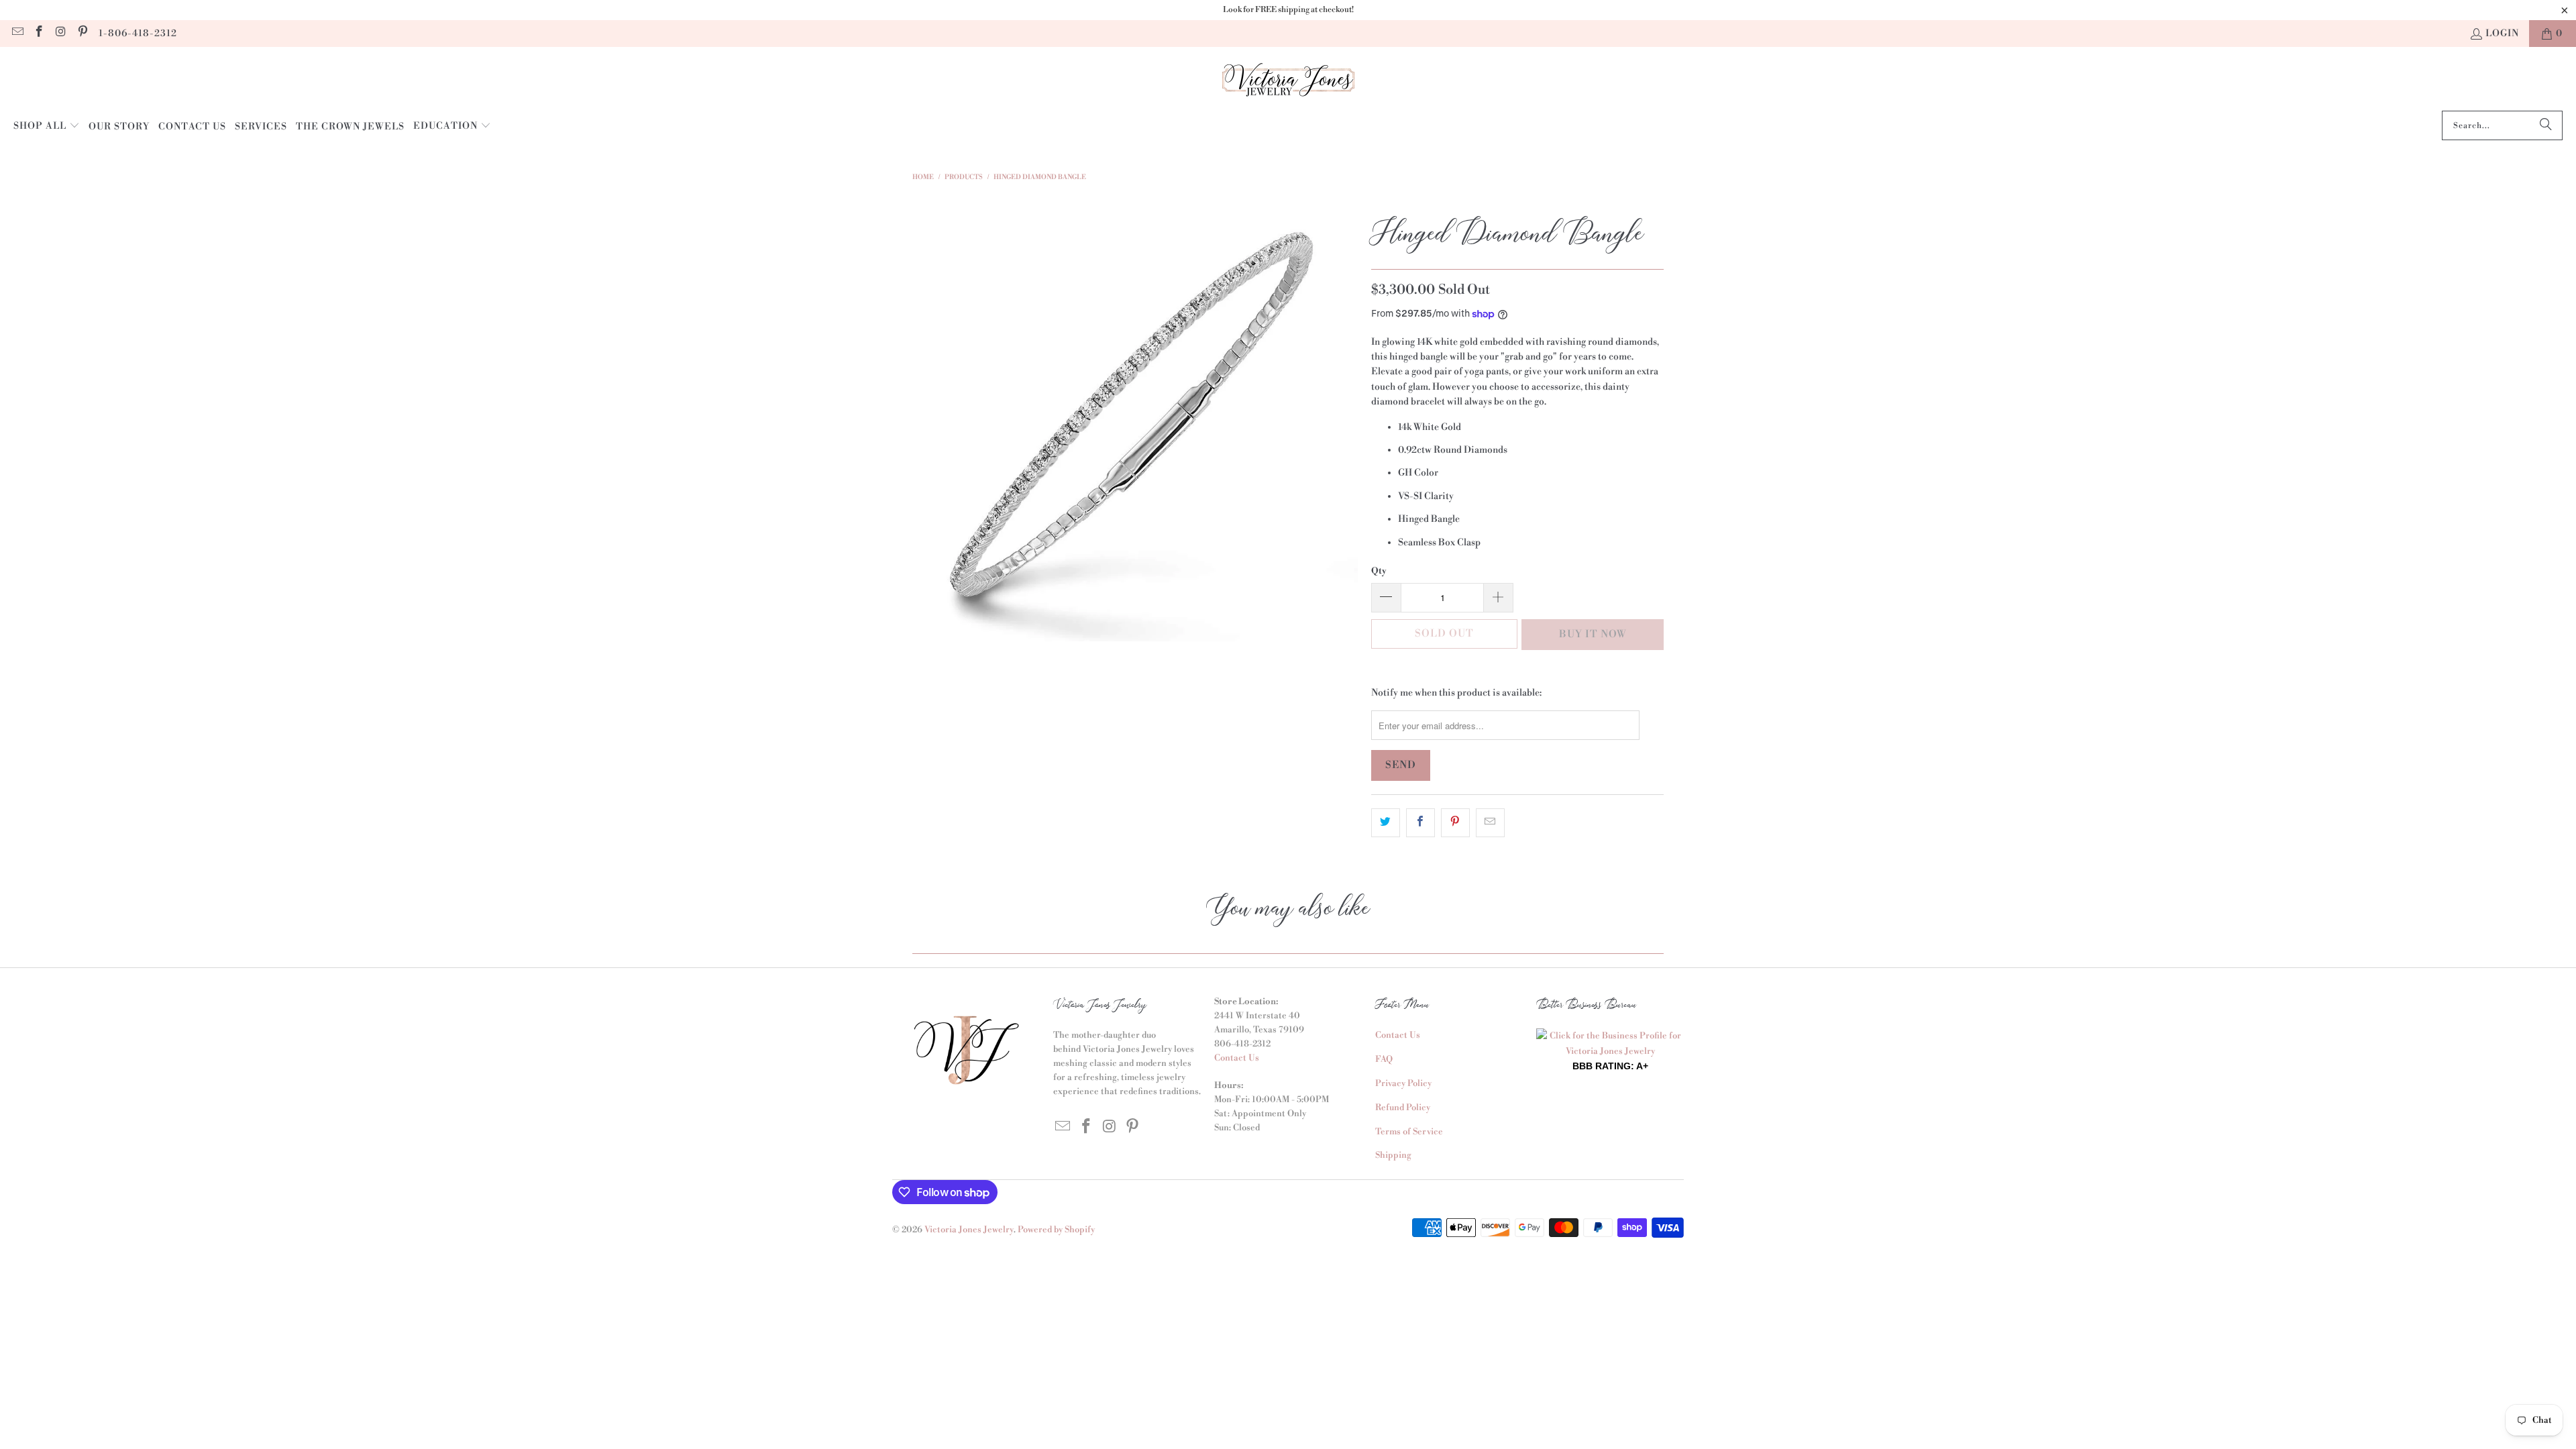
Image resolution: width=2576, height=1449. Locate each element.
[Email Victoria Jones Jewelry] (17, 34)
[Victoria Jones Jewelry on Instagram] (60, 34)
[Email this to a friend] (1490, 822)
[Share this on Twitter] (1386, 822)
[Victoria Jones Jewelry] (1288, 82)
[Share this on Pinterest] (1455, 822)
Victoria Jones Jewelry (969, 1230)
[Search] (2546, 125)
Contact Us (1237, 1058)
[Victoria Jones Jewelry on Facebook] (39, 34)
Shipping (1393, 1155)
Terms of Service (1409, 1132)
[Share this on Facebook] (1420, 822)
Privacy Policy (1403, 1083)
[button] (47, 127)
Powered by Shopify (1056, 1230)
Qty (1379, 571)
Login (2502, 34)
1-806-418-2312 (138, 34)
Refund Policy (1403, 1108)
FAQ (1384, 1059)
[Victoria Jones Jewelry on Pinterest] (83, 34)
